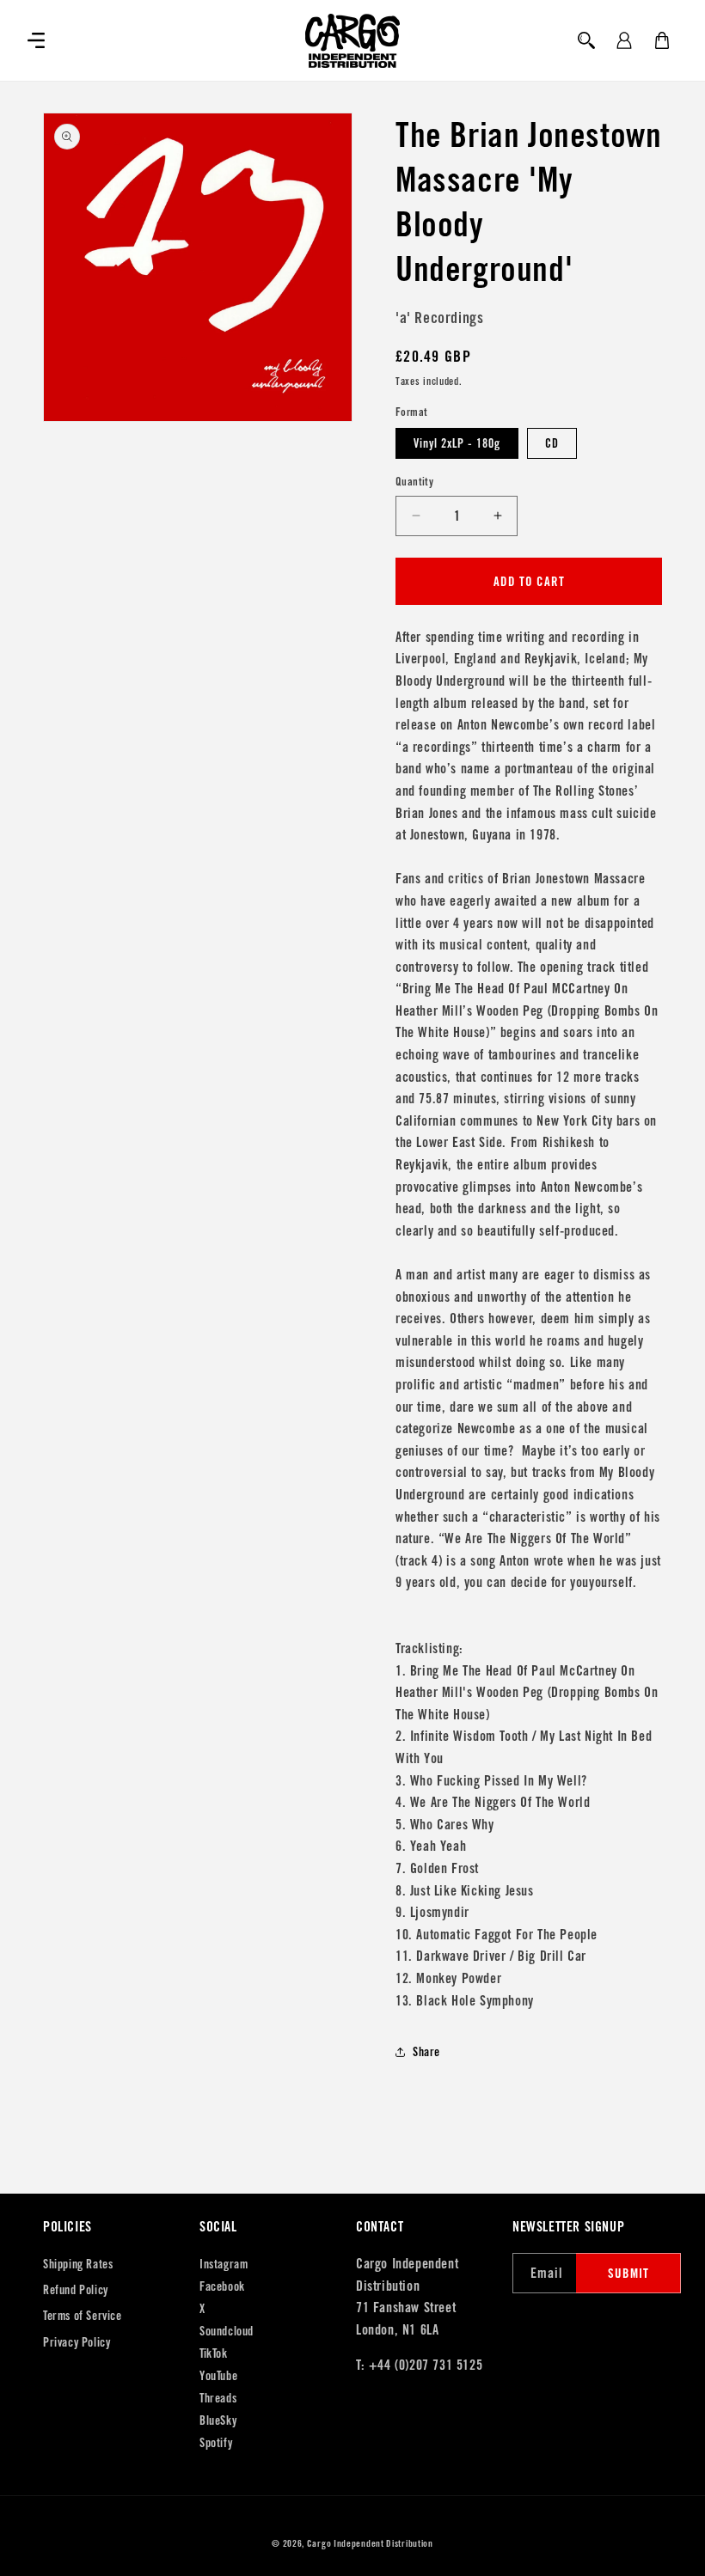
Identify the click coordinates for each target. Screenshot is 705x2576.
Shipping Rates (78, 2264)
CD (552, 443)
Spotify (216, 2443)
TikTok (214, 2353)
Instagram (224, 2264)
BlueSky (218, 2420)
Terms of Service (83, 2316)
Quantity (414, 482)
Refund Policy (76, 2290)
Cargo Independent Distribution (370, 2543)
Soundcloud (227, 2331)
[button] (36, 40)
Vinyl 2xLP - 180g (457, 443)
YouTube (218, 2376)
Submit (628, 2273)
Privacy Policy (77, 2342)
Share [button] (426, 2052)
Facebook (222, 2286)
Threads (218, 2398)
